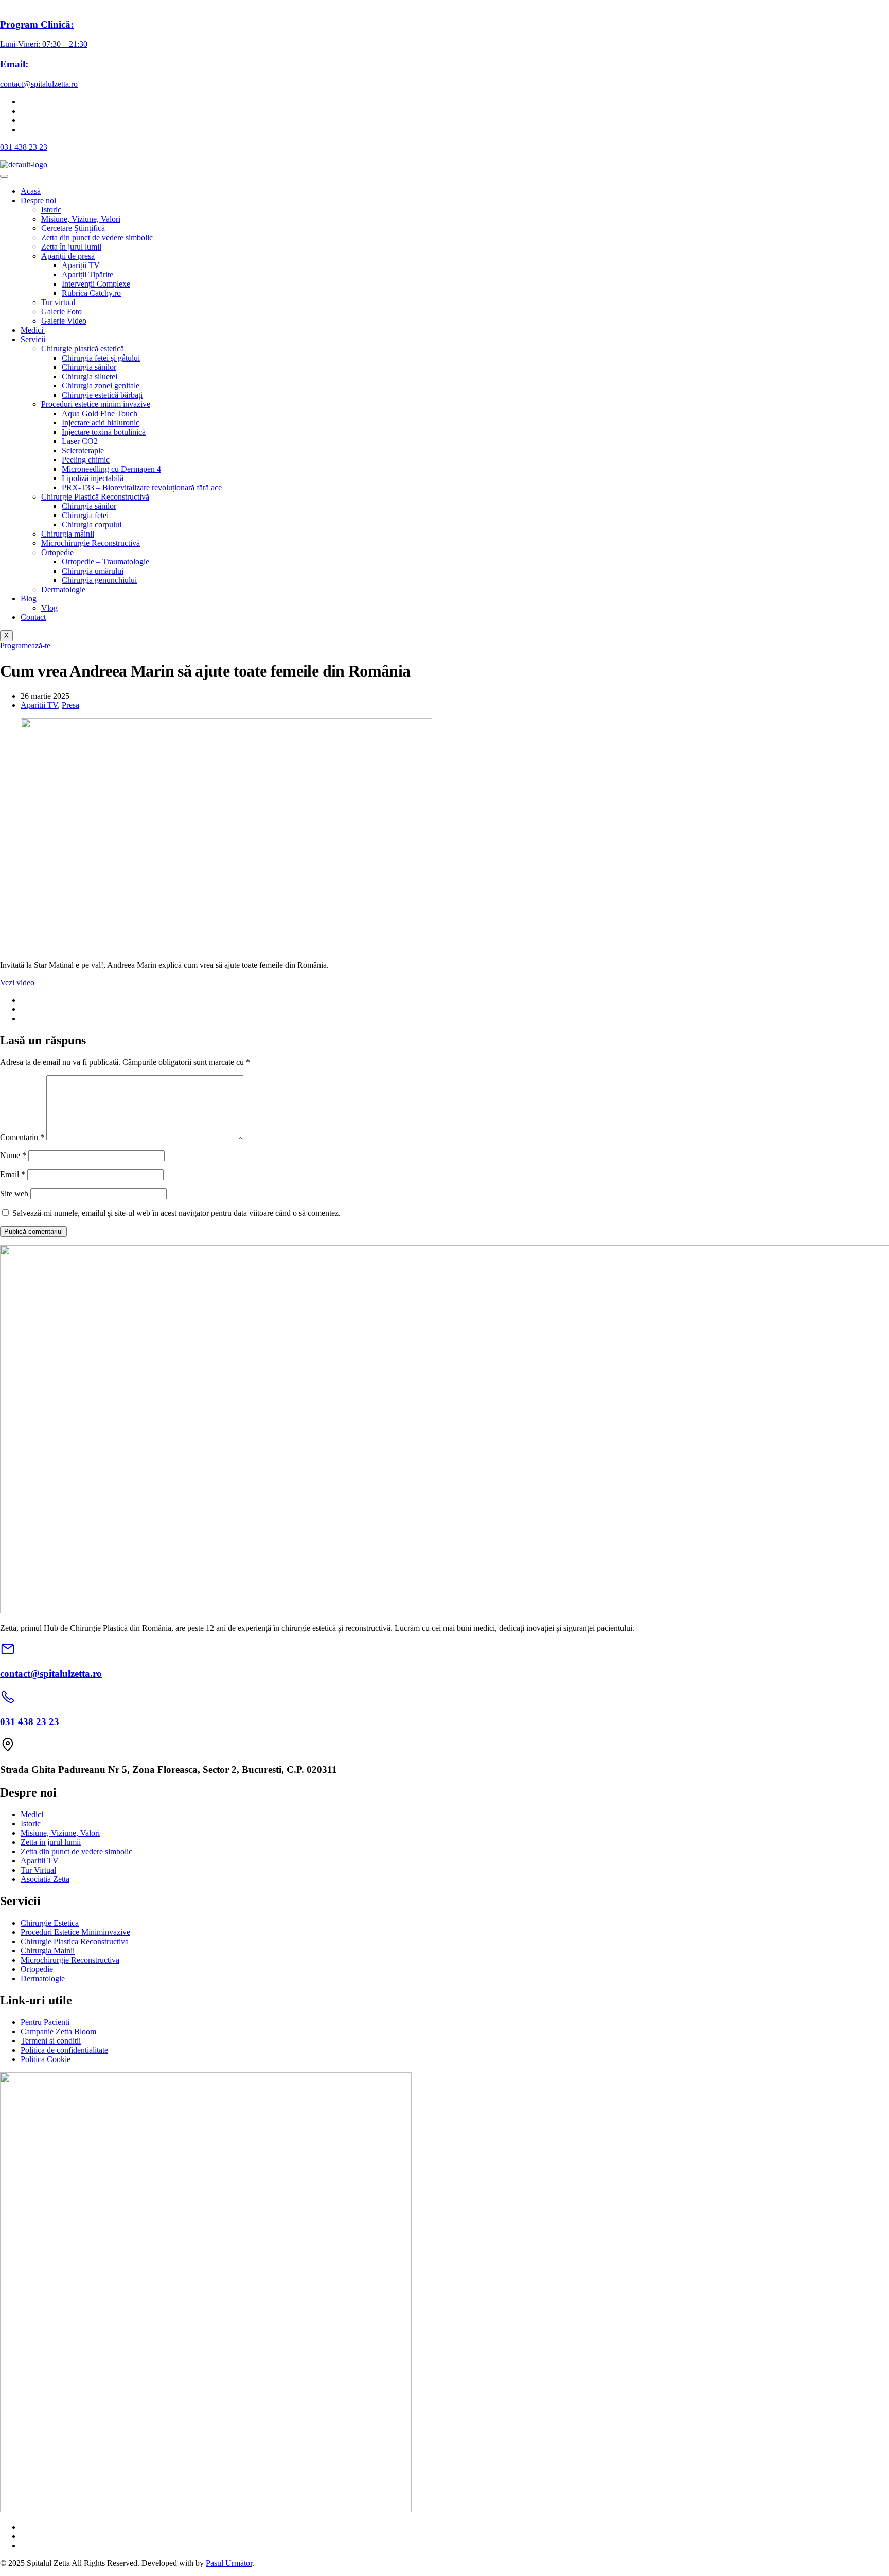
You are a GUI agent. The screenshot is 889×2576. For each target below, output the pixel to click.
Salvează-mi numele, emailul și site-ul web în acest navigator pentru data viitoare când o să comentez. (176, 1213)
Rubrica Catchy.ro (91, 293)
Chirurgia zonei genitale (101, 386)
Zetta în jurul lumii (71, 247)
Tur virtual (58, 302)
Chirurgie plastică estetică (83, 349)
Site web (14, 1193)
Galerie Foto (61, 312)
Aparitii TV (39, 705)
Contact (33, 617)
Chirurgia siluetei (90, 376)
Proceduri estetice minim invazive (96, 404)
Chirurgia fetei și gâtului (101, 358)
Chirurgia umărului (93, 571)
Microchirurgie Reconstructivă (91, 543)
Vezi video (17, 982)
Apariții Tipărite (87, 274)
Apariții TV (81, 265)
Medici (33, 330)
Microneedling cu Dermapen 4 (111, 469)
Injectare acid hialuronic (101, 423)
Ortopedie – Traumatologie (105, 562)
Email (13, 1174)
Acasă (31, 191)
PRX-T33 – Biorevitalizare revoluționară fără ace (142, 487)
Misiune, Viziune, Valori (81, 219)
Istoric (51, 210)
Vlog (49, 608)
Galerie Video (64, 321)
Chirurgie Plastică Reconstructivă (95, 497)
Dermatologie (63, 589)
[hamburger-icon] (4, 176)
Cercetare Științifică (73, 228)
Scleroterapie (83, 450)
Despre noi (38, 200)
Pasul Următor (229, 2563)
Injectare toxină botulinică (104, 432)
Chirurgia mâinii (68, 534)
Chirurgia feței (85, 515)
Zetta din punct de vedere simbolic (97, 237)
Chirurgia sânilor (89, 367)
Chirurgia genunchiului (99, 580)
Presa (70, 705)
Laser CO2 (80, 441)
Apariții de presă (68, 256)
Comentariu (22, 1137)
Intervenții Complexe (96, 284)
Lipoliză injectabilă (93, 478)
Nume (13, 1155)
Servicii (33, 339)
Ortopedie (57, 552)
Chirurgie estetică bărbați (102, 395)
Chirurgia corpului (92, 525)
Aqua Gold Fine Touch (100, 413)
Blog (29, 599)
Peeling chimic (86, 460)
